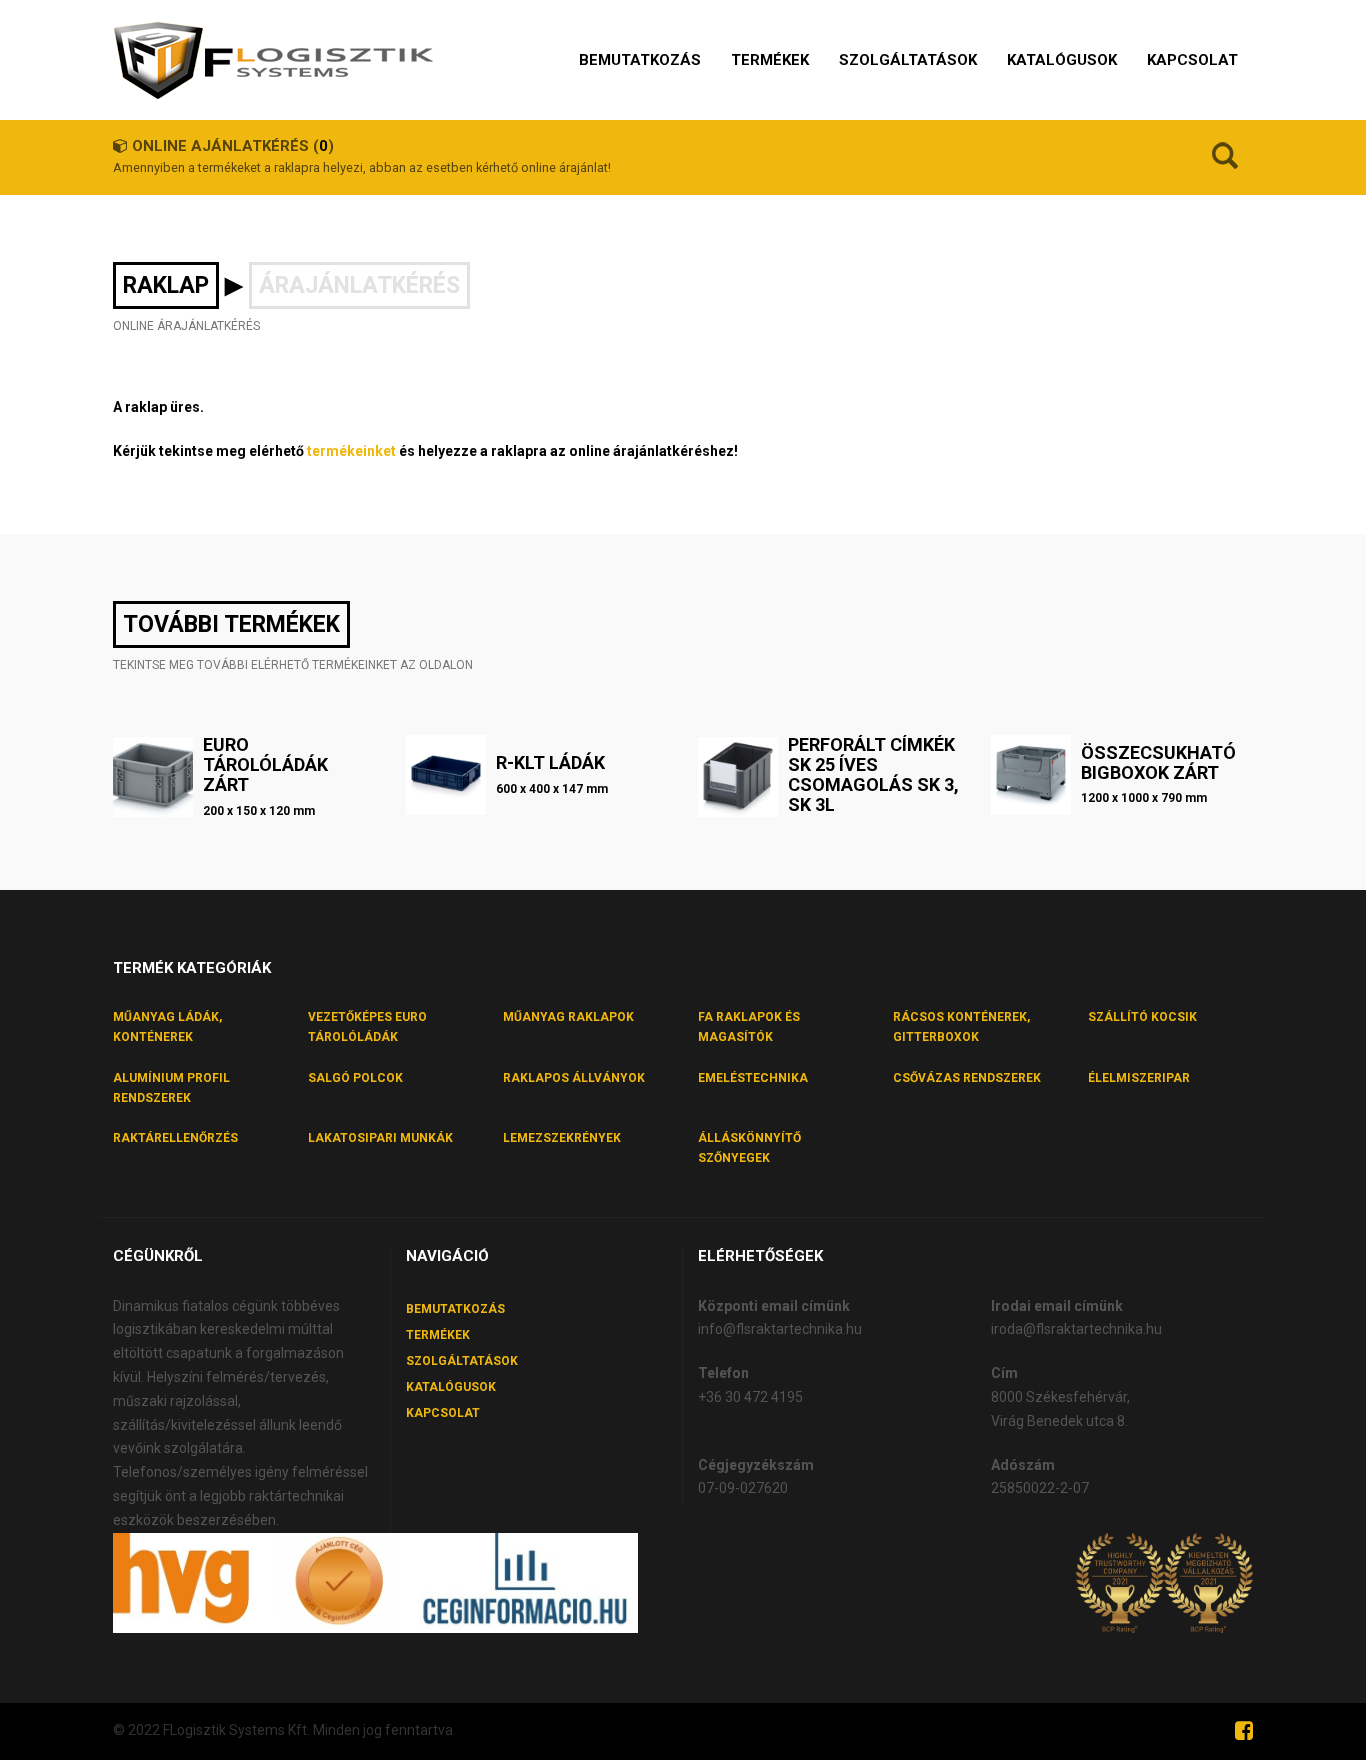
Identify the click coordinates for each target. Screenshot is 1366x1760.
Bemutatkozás (455, 1309)
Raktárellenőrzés (175, 1138)
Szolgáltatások (462, 1361)
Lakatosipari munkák (380, 1138)
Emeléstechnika (753, 1078)
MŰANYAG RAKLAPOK (568, 1017)
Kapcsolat (443, 1413)
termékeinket (351, 451)
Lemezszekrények (562, 1138)
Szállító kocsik (1142, 1017)
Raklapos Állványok (574, 1078)
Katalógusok (451, 1387)
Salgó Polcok (355, 1078)
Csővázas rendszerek (967, 1078)
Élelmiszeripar (1139, 1078)
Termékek (438, 1335)
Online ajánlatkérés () (233, 146)
